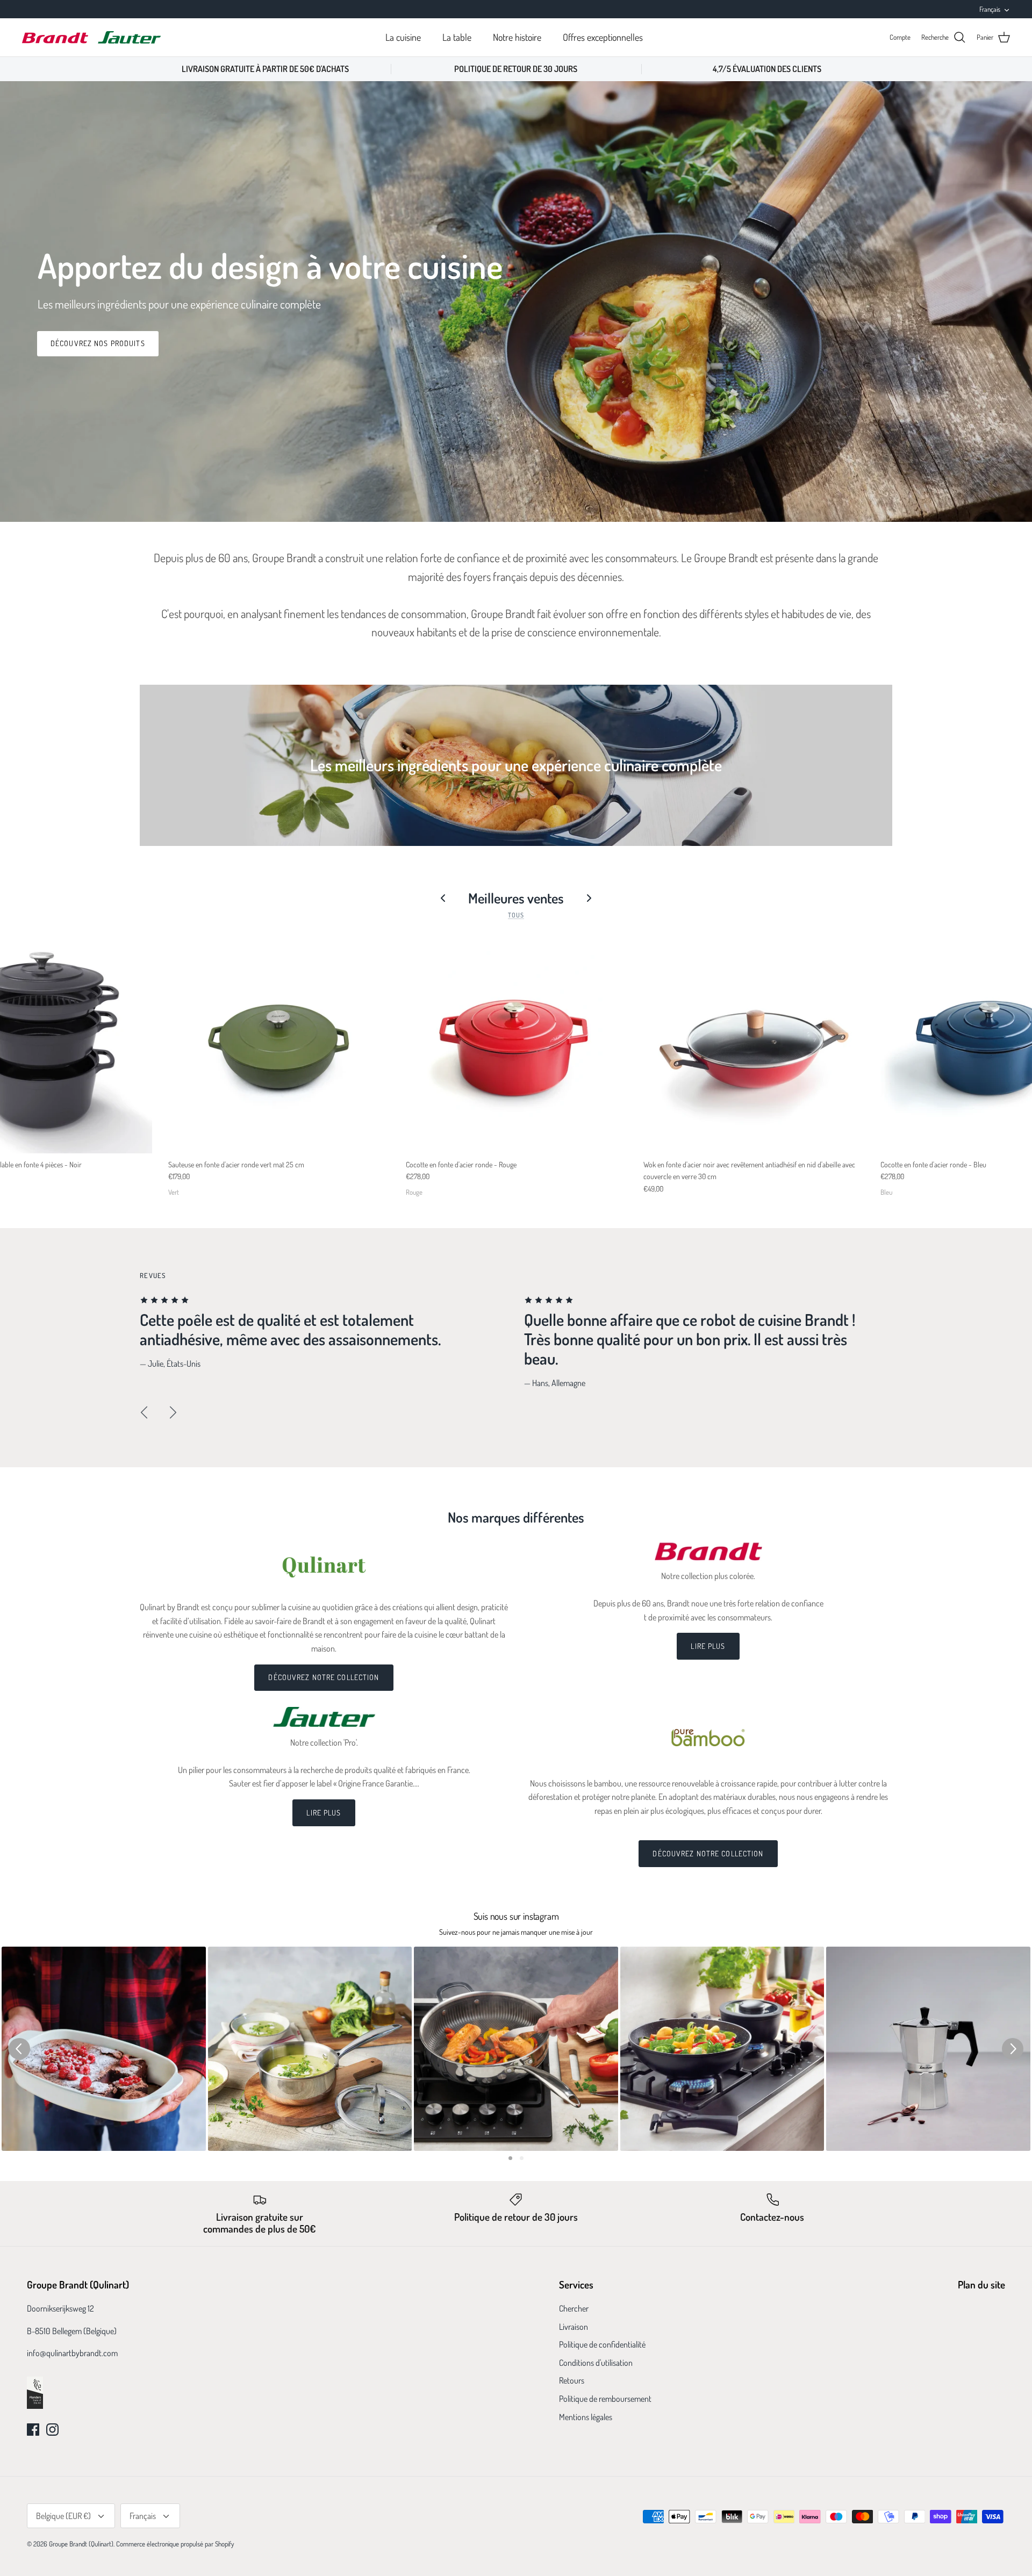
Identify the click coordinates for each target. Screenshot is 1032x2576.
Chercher (574, 2308)
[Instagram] (52, 2430)
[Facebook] (33, 2430)
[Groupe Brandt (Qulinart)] (91, 37)
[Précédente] (144, 1412)
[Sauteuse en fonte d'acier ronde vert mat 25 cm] (279, 1043)
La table (457, 37)
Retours (572, 2380)
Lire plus (708, 1646)
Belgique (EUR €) (63, 2516)
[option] (516, 302)
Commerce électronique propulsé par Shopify (175, 2544)
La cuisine (403, 37)
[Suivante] (173, 1412)
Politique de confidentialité (602, 2344)
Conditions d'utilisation (596, 2363)
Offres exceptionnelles (603, 37)
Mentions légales (586, 2417)
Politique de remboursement (605, 2399)
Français (990, 9)
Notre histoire (517, 37)
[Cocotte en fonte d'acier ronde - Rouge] (517, 1043)
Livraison (574, 2327)
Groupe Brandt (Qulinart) (81, 2544)
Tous (516, 915)
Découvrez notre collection (324, 1677)
